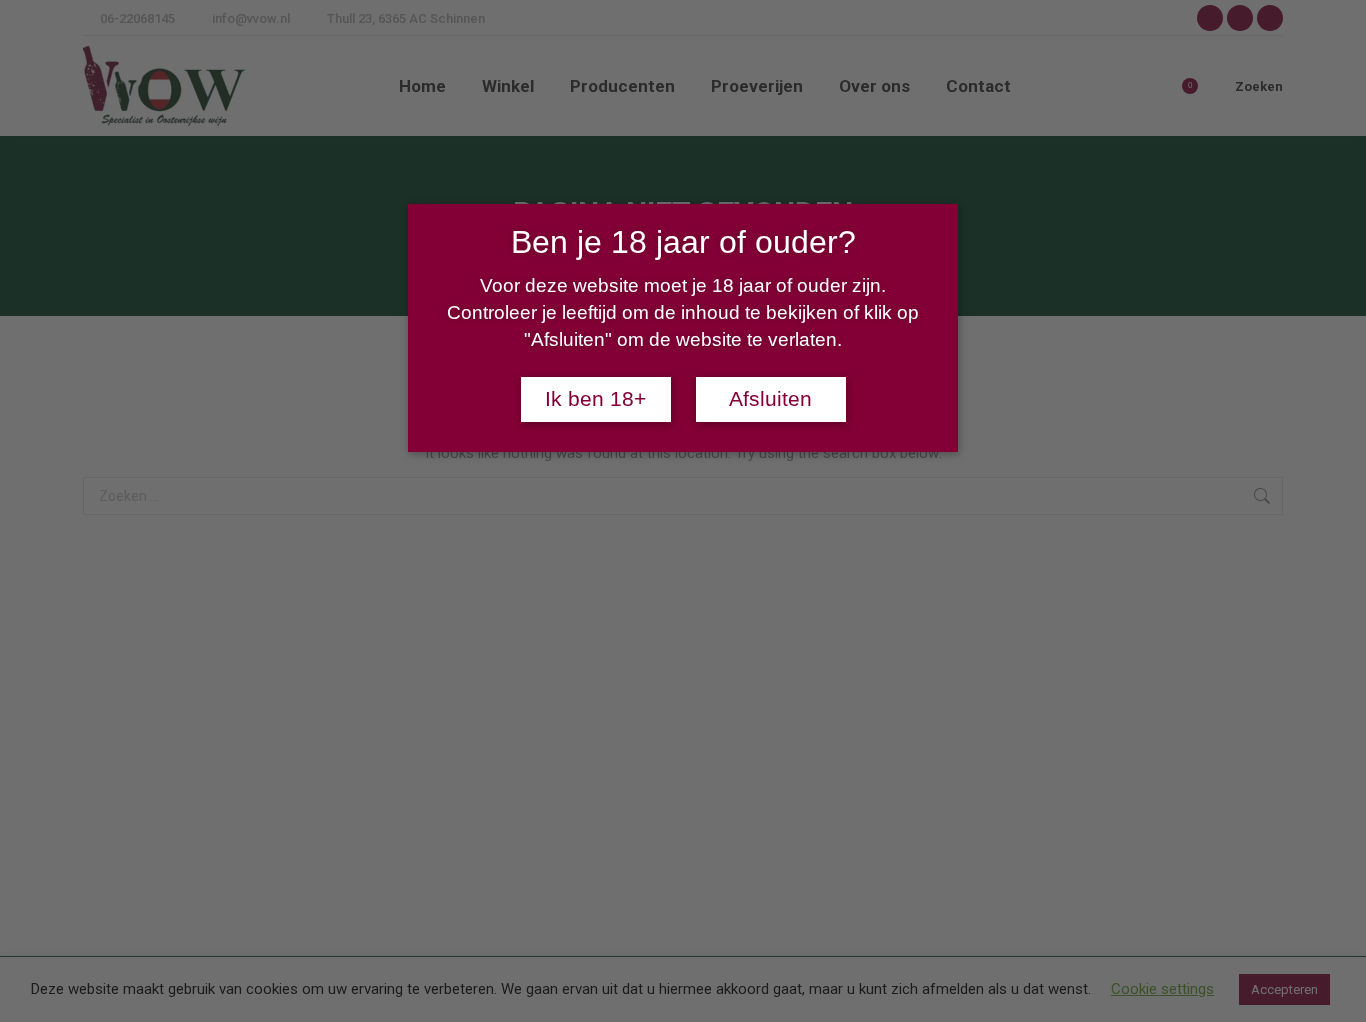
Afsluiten (770, 399)
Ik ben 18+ (595, 399)
